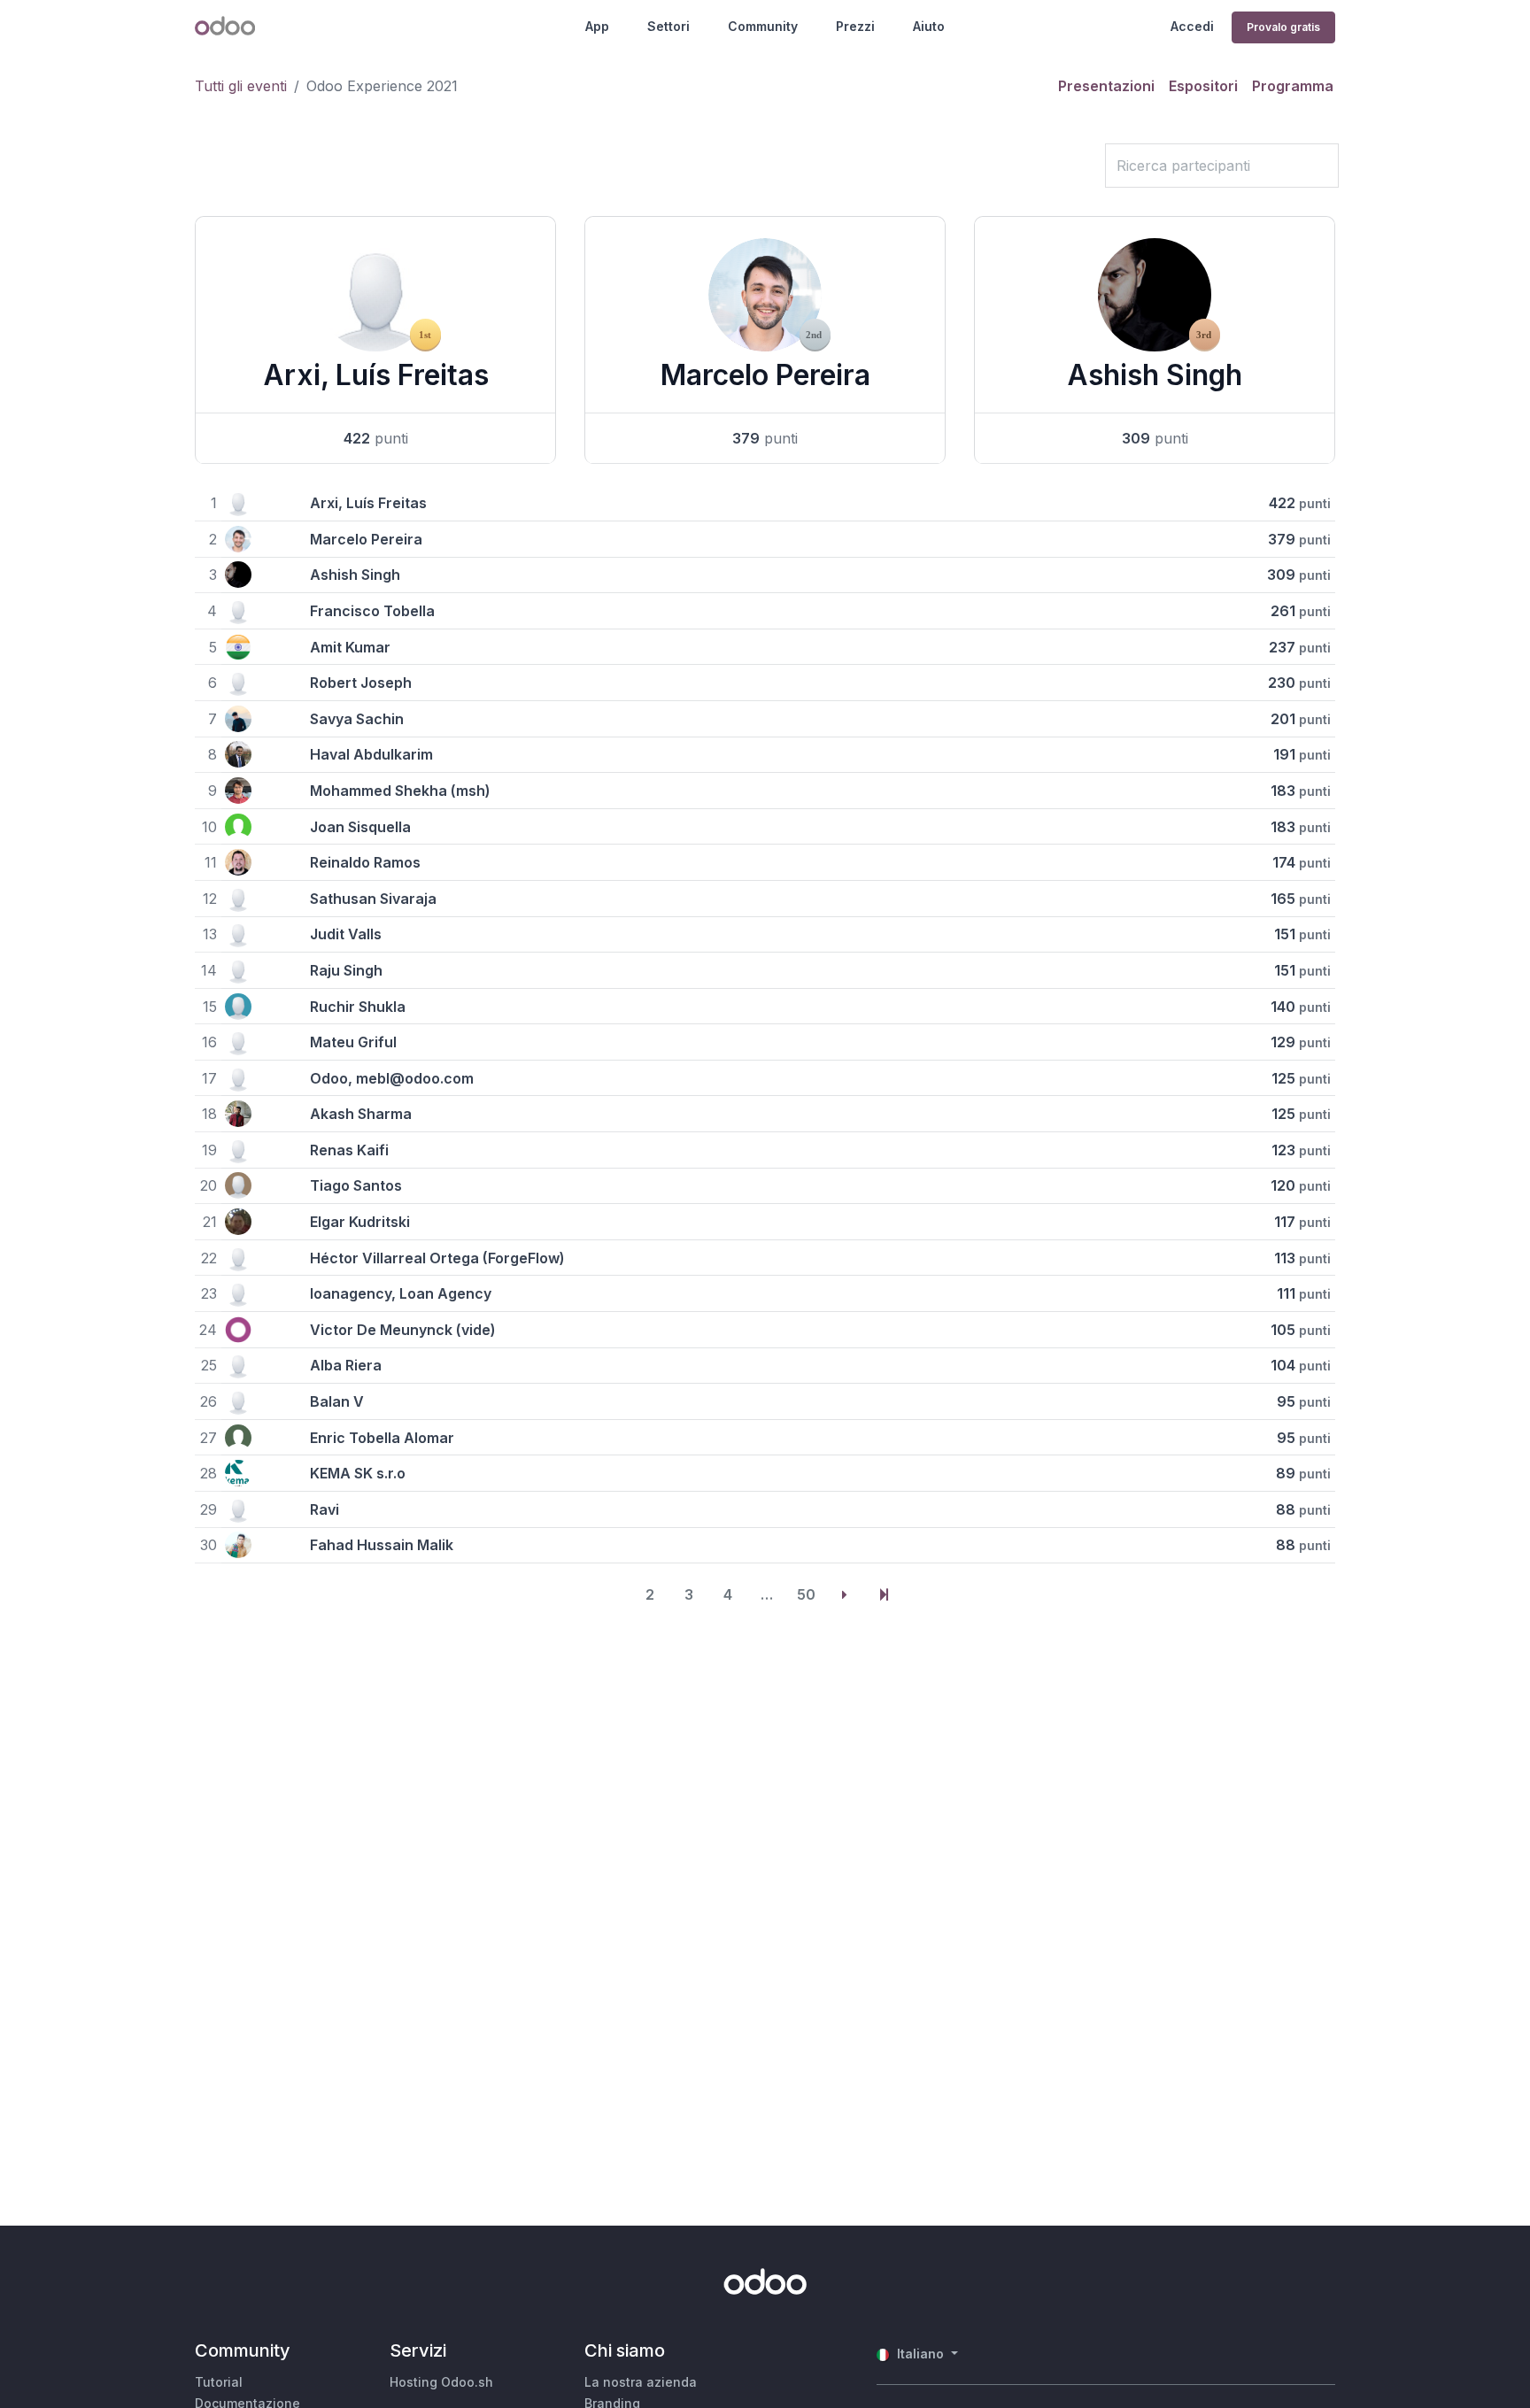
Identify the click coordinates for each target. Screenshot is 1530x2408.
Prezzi (855, 26)
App (597, 26)
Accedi (1192, 26)
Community (763, 26)
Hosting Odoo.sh (441, 2382)
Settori (668, 26)
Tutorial (219, 2382)
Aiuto (929, 26)
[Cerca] (1086, 166)
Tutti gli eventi (241, 86)
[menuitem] (1106, 86)
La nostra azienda (641, 2382)
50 (806, 1594)
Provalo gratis (1283, 27)
